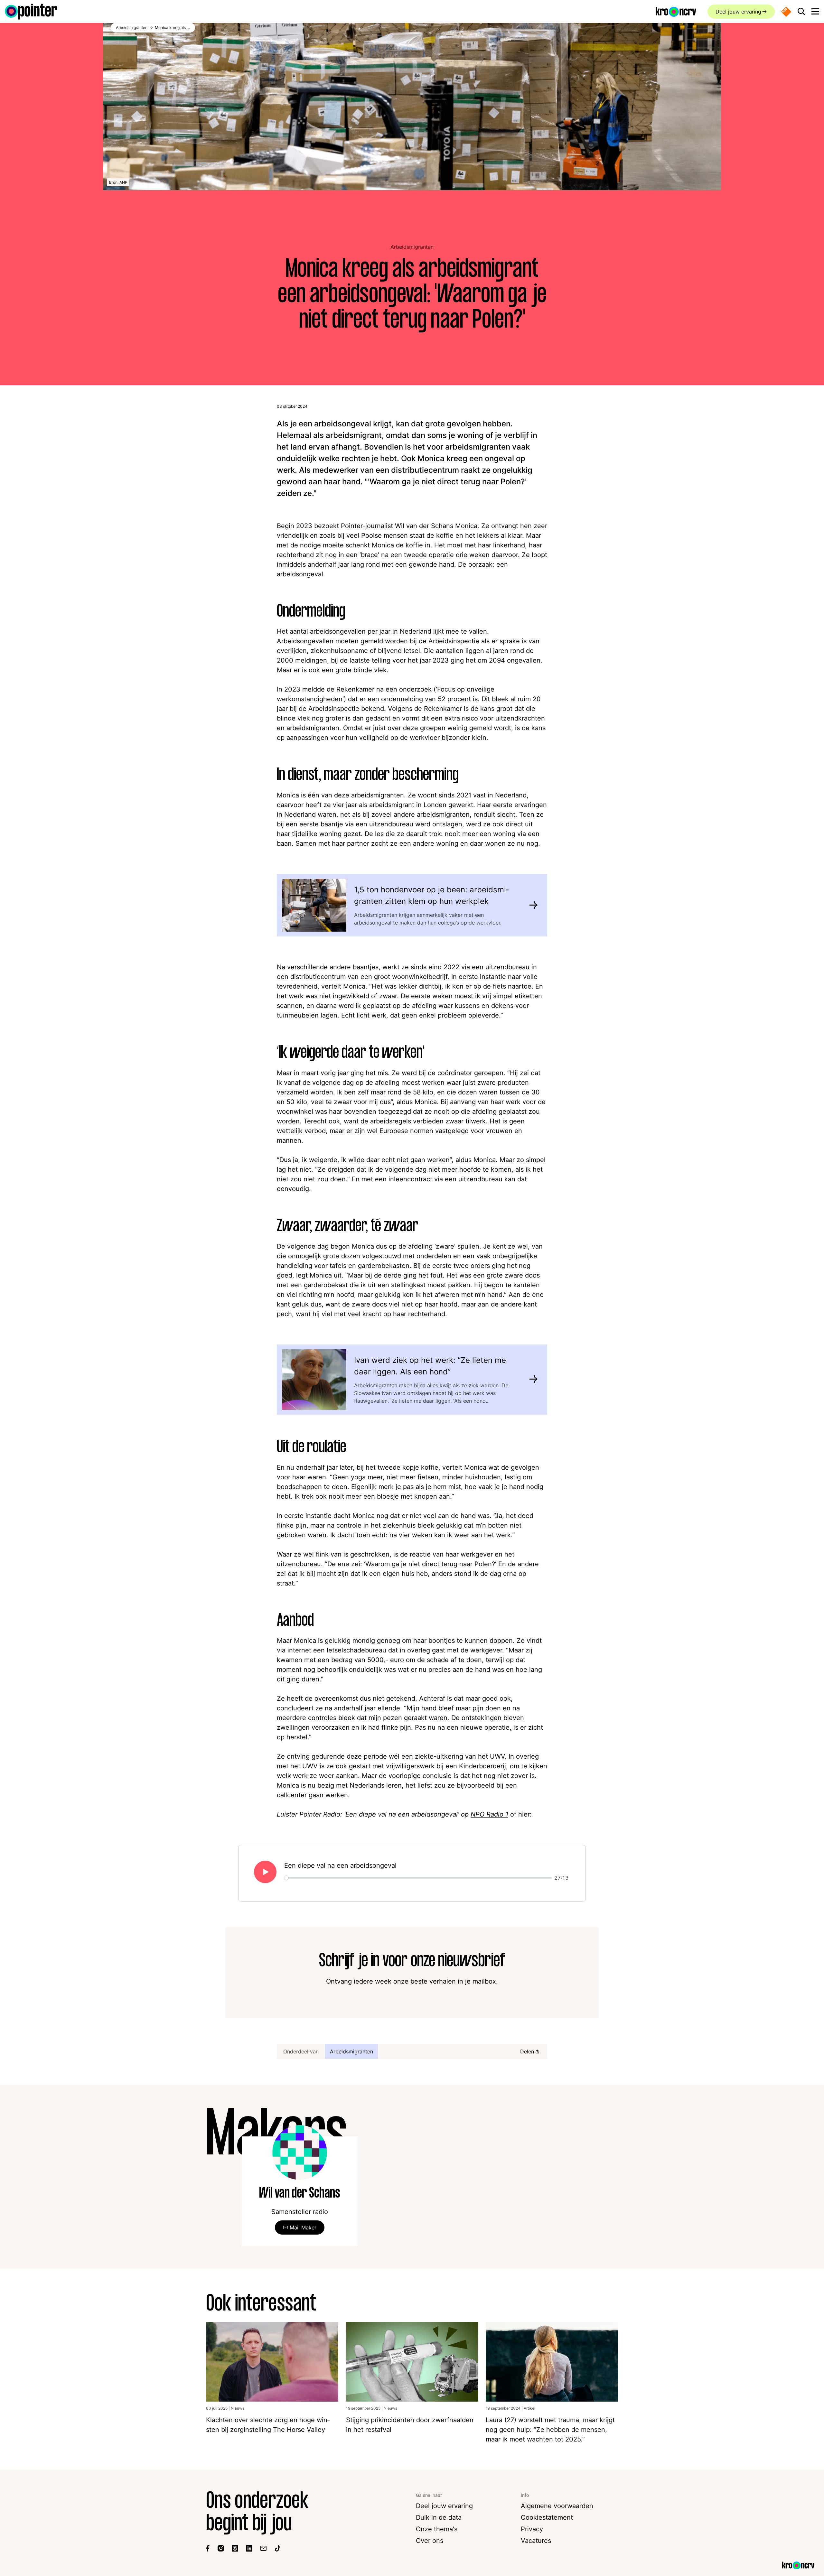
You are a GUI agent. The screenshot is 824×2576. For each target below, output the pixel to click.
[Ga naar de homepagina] (31, 12)
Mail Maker (303, 2227)
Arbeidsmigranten (412, 247)
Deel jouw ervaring (738, 12)
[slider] (418, 1878)
